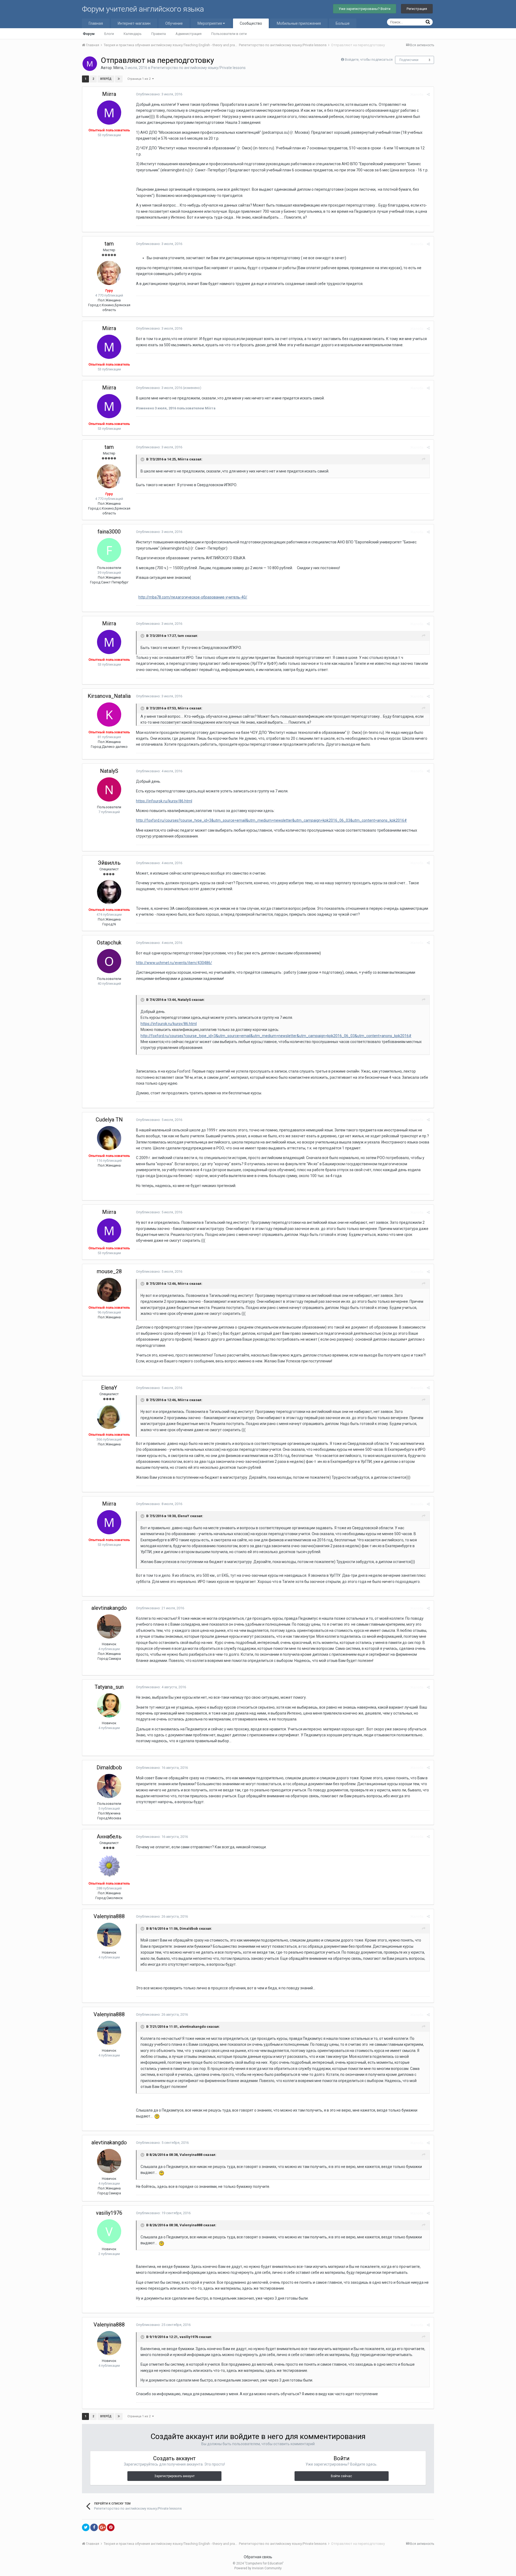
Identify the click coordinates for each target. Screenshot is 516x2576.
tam (109, 244)
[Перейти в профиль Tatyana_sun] (109, 1705)
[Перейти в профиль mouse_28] (109, 1290)
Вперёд (106, 79)
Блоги (109, 34)
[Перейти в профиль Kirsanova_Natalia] (109, 715)
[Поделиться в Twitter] (86, 2527)
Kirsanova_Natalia (109, 696)
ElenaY (109, 1388)
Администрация (189, 34)
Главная (96, 23)
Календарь (133, 34)
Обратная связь (258, 2557)
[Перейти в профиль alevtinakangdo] (109, 1626)
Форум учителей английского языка (143, 9)
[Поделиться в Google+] (102, 2527)
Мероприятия (210, 23)
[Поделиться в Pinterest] (111, 2527)
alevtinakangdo (109, 1608)
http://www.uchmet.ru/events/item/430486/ (174, 963)
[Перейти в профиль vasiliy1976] (109, 2231)
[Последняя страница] (119, 79)
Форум (89, 34)
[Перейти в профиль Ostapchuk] (109, 961)
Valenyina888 (109, 1916)
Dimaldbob (109, 1767)
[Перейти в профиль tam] (109, 273)
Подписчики (409, 60)
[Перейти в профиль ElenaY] (109, 1417)
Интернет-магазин (134, 23)
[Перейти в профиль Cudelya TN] (109, 1138)
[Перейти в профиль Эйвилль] (109, 892)
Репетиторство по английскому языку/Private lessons (198, 68)
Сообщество (251, 23)
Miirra (118, 68)
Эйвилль (109, 863)
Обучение (174, 23)
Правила (159, 34)
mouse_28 (109, 1271)
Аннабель (109, 1837)
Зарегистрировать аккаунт (174, 2476)
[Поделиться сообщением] (428, 94)
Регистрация (417, 9)
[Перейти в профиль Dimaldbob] (109, 1786)
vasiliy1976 (109, 2213)
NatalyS (109, 771)
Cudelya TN (109, 1120)
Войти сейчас (341, 2476)
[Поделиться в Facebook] (94, 2527)
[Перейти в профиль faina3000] (109, 550)
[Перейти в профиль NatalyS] (109, 789)
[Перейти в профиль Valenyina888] (109, 1935)
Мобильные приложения (299, 23)
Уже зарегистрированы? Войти (365, 9)
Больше (343, 23)
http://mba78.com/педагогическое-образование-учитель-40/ (193, 597)
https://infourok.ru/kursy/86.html (164, 801)
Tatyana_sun (109, 1687)
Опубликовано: (159, 94)
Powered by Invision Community (258, 2568)
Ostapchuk (109, 943)
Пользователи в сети (229, 34)
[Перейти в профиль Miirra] (90, 64)
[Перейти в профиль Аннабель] (109, 1866)
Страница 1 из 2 (140, 79)
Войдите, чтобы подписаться (369, 59)
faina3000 (109, 532)
